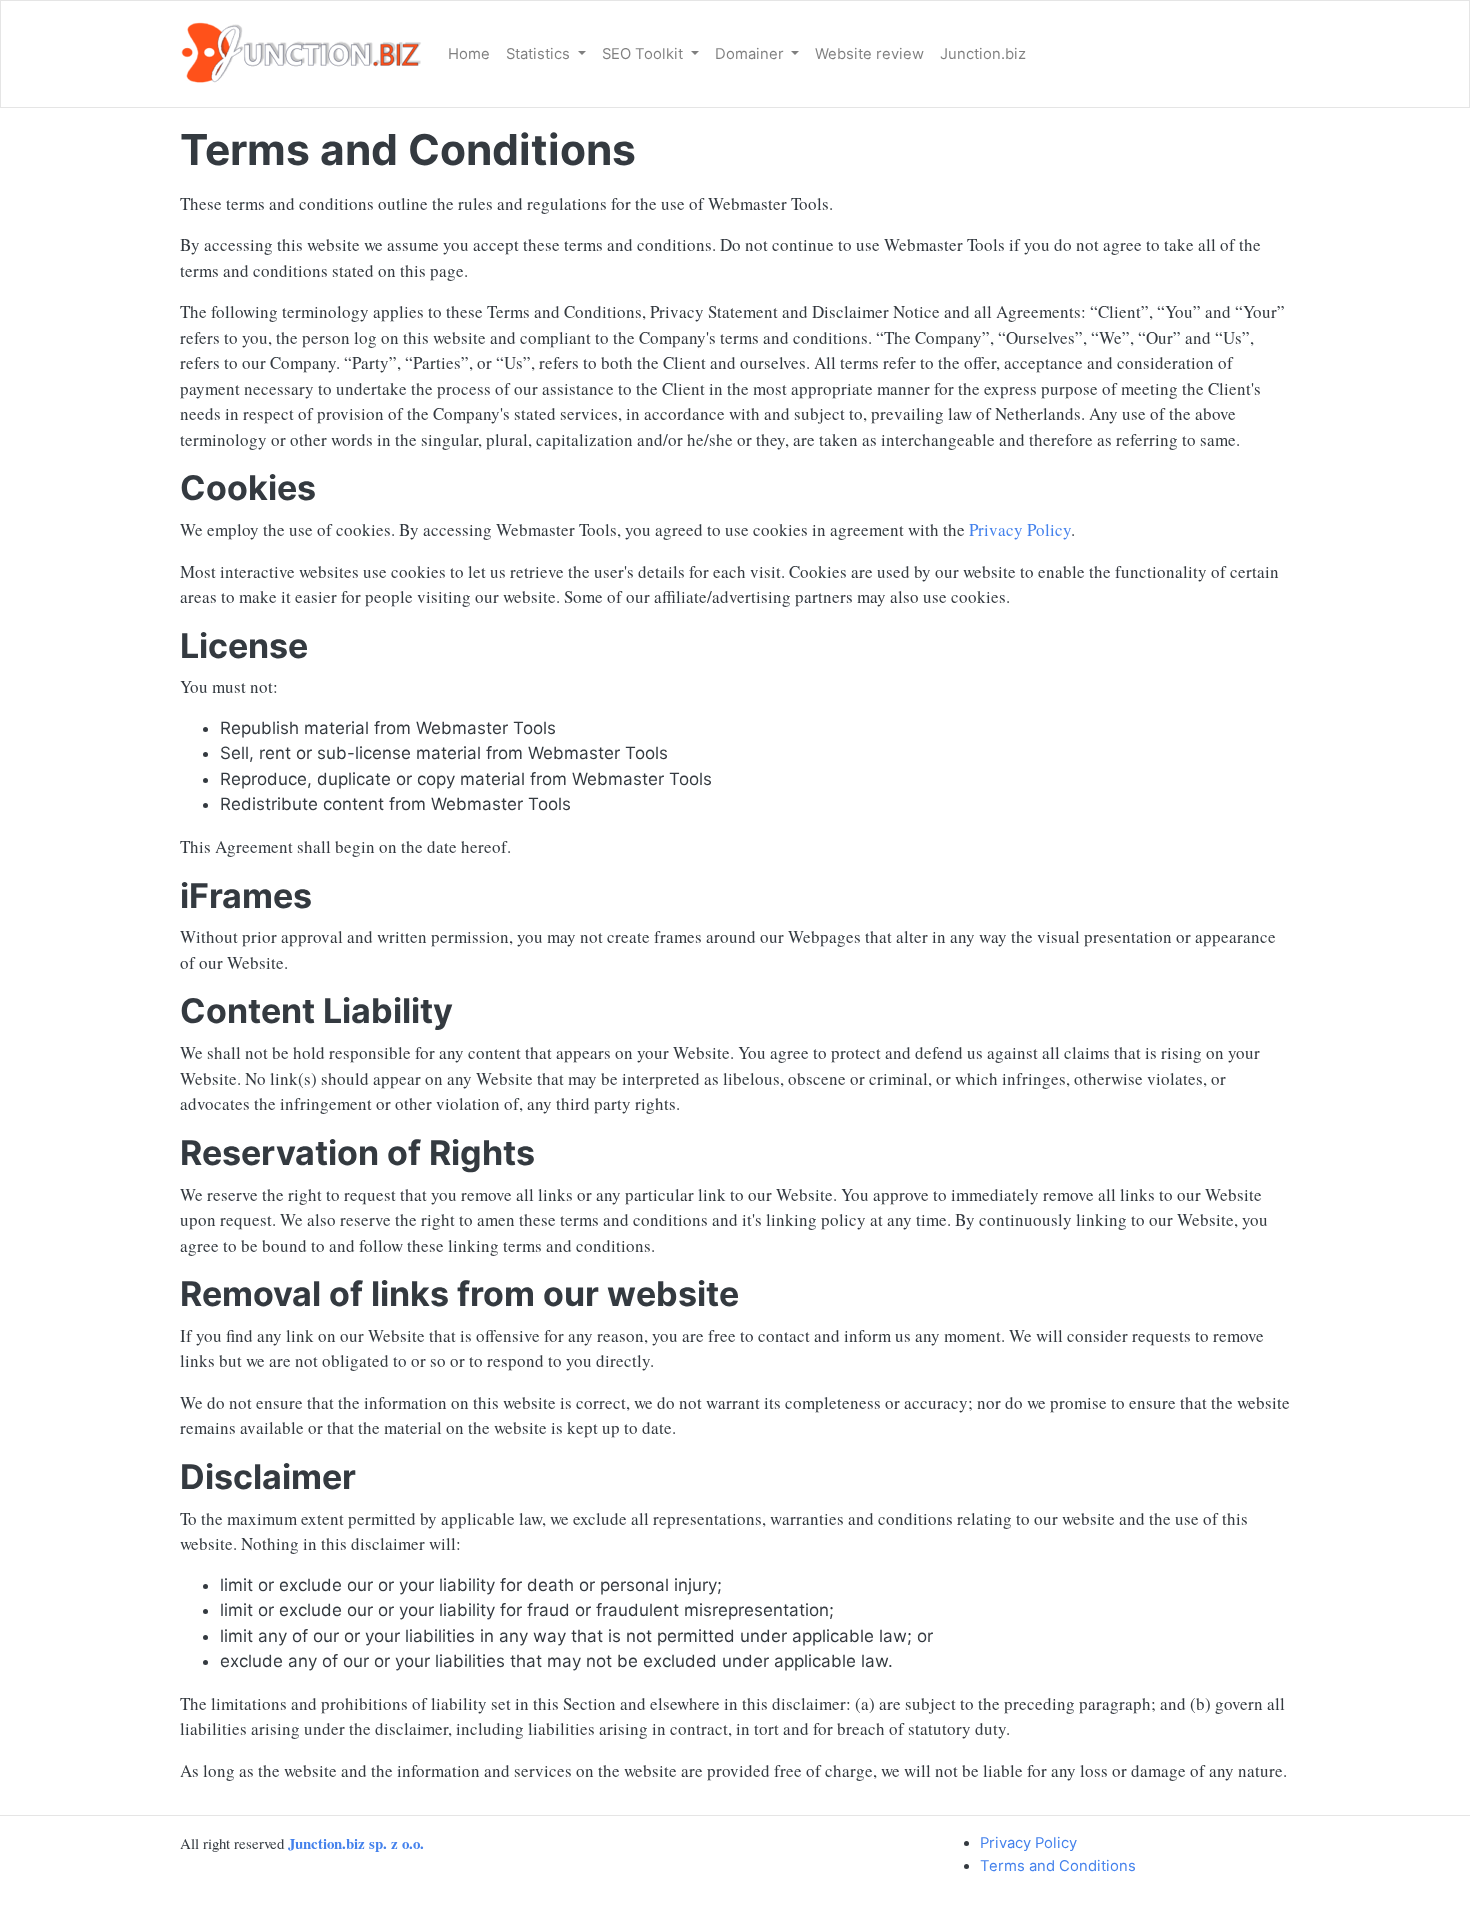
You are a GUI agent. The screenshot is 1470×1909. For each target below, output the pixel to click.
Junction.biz (983, 54)
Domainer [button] (751, 54)
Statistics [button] (540, 54)
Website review (869, 54)
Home (469, 54)
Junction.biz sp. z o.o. (356, 1843)
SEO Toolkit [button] (644, 54)
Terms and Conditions (1058, 1866)
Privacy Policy (1020, 529)
